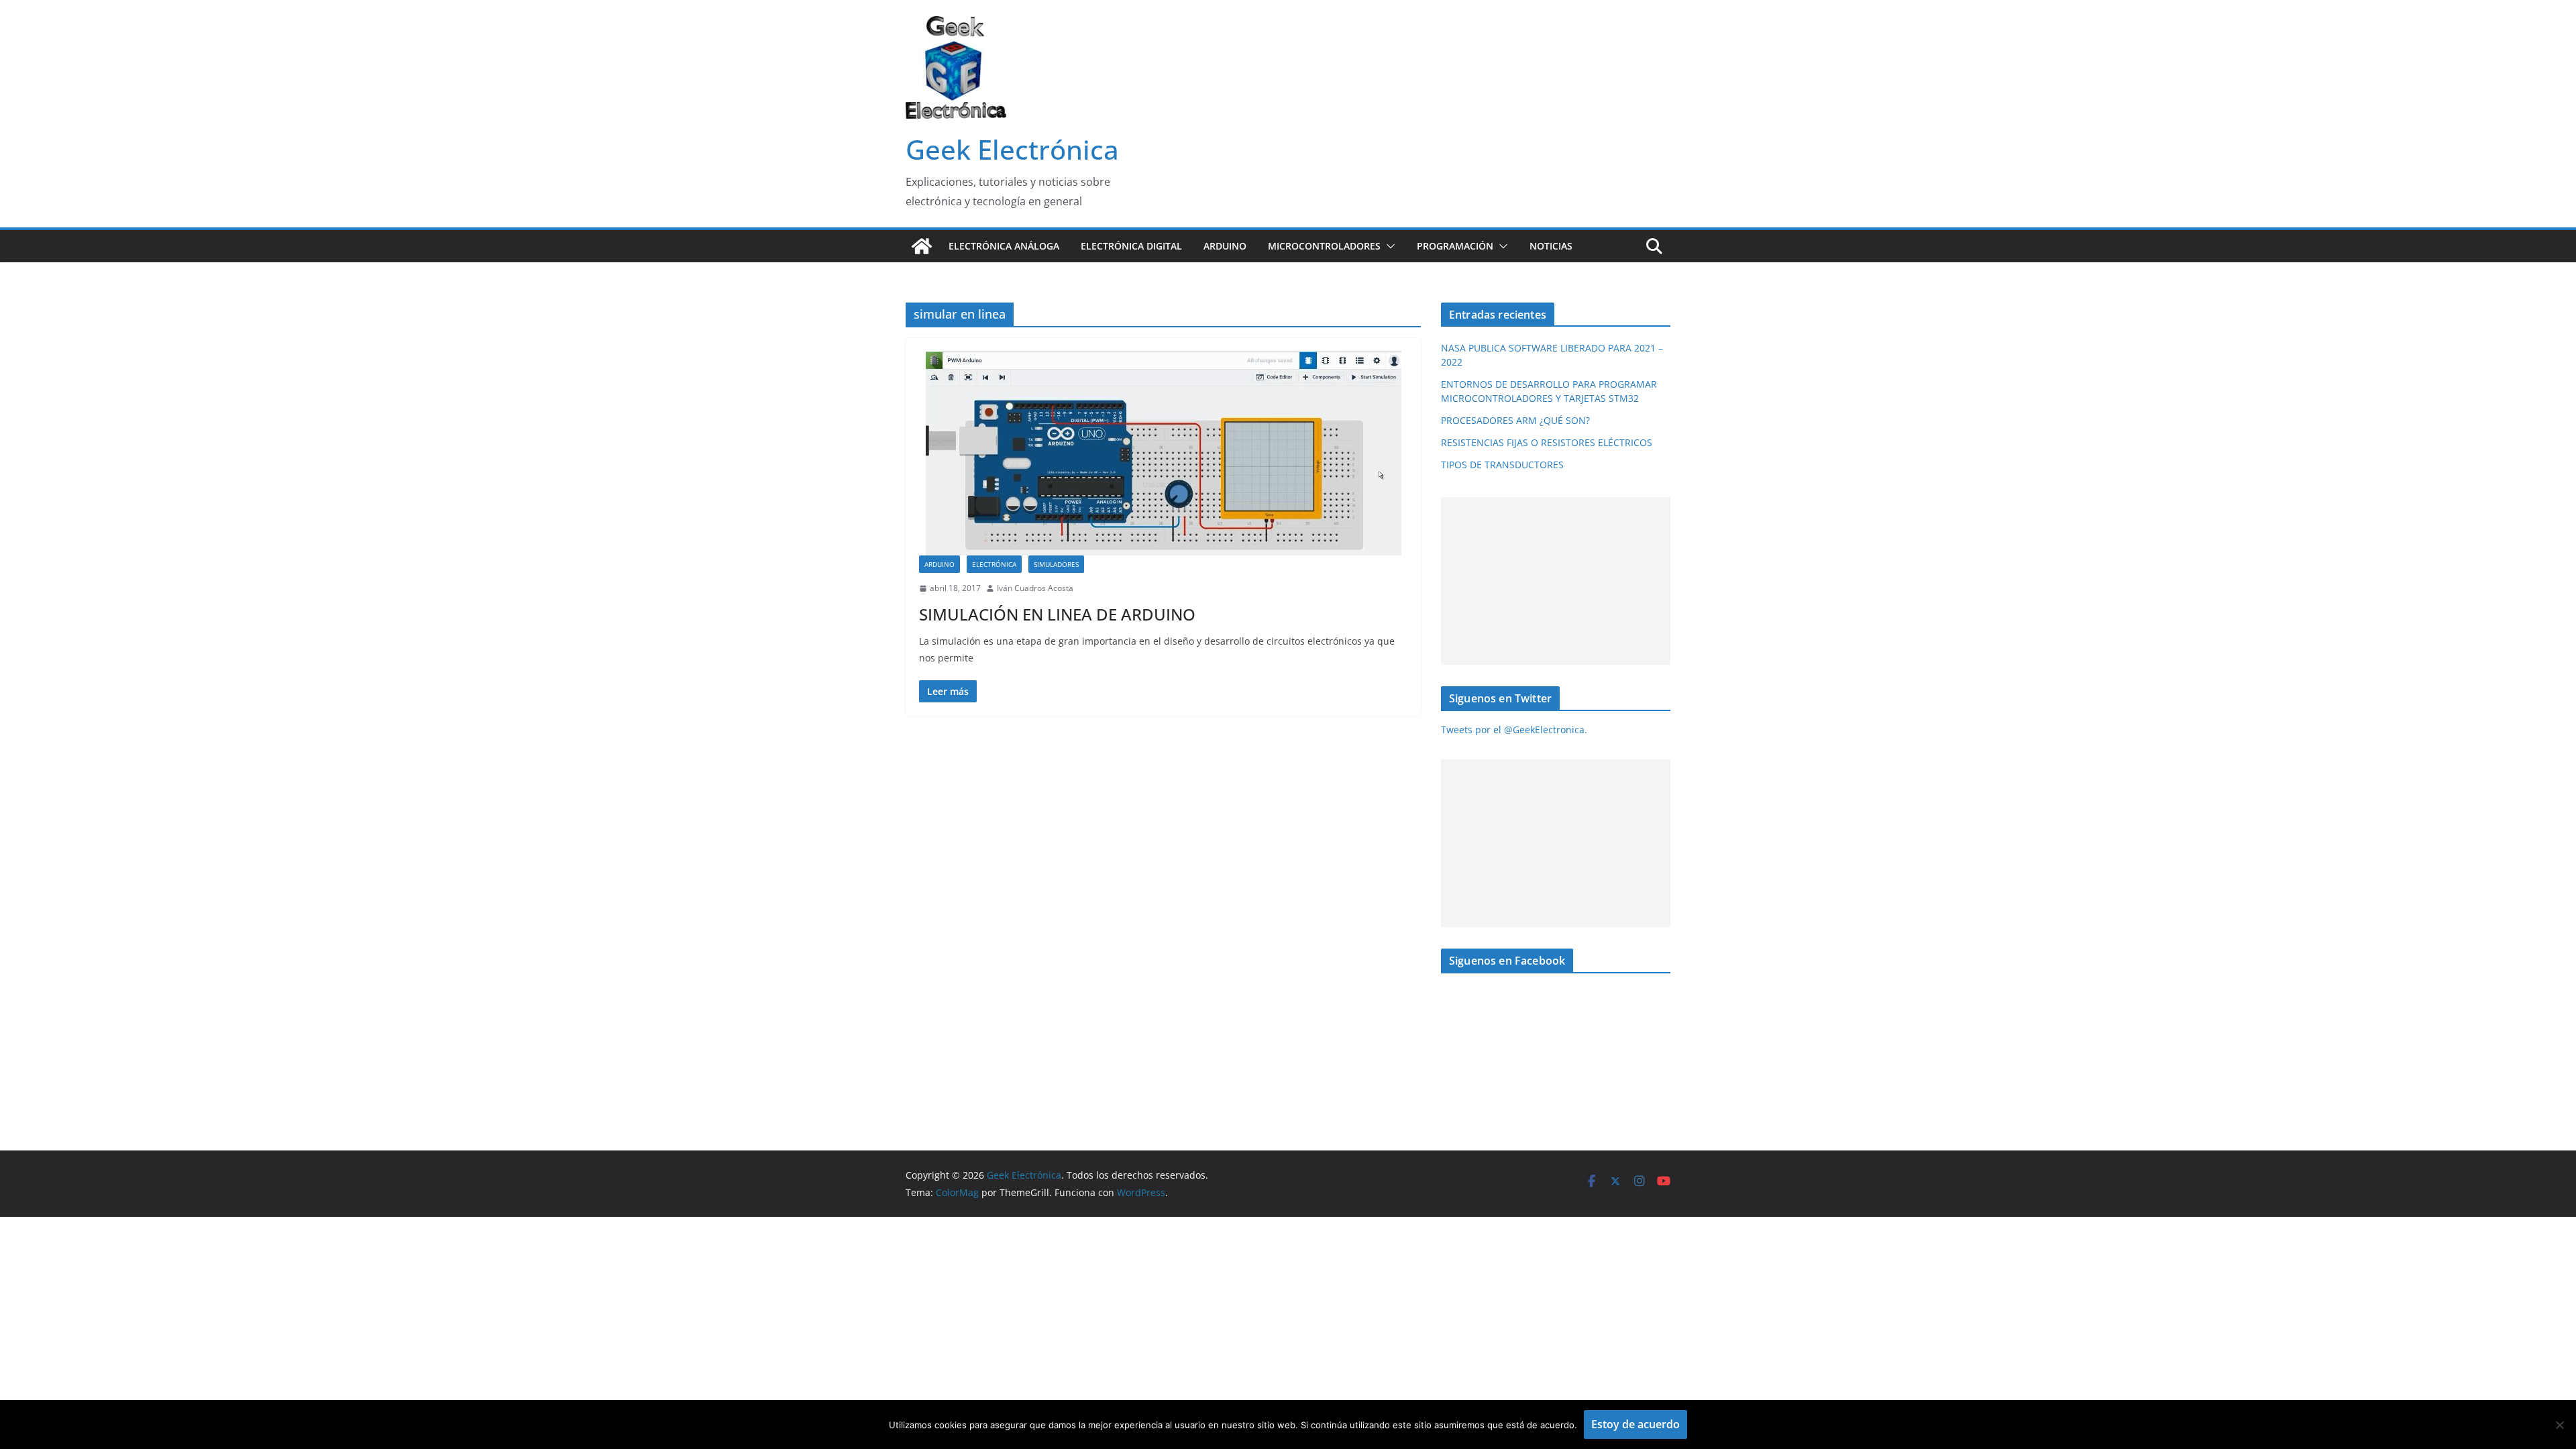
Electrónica (994, 564)
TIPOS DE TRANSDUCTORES (1502, 465)
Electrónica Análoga (1004, 246)
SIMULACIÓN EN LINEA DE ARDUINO (1057, 614)
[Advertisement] (1553, 581)
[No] (2559, 1425)
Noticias (1551, 246)
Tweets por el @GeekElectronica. (1514, 730)
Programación (1455, 246)
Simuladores (1056, 564)
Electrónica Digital (1131, 246)
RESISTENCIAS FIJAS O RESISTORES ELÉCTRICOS (1547, 442)
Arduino (1225, 246)
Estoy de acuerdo (1635, 1424)
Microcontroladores (1324, 246)
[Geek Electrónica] (922, 246)
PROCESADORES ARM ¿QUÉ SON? (1515, 420)
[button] (1388, 246)
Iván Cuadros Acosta (1035, 588)
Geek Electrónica (1012, 149)
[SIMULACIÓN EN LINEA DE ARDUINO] (1163, 453)
